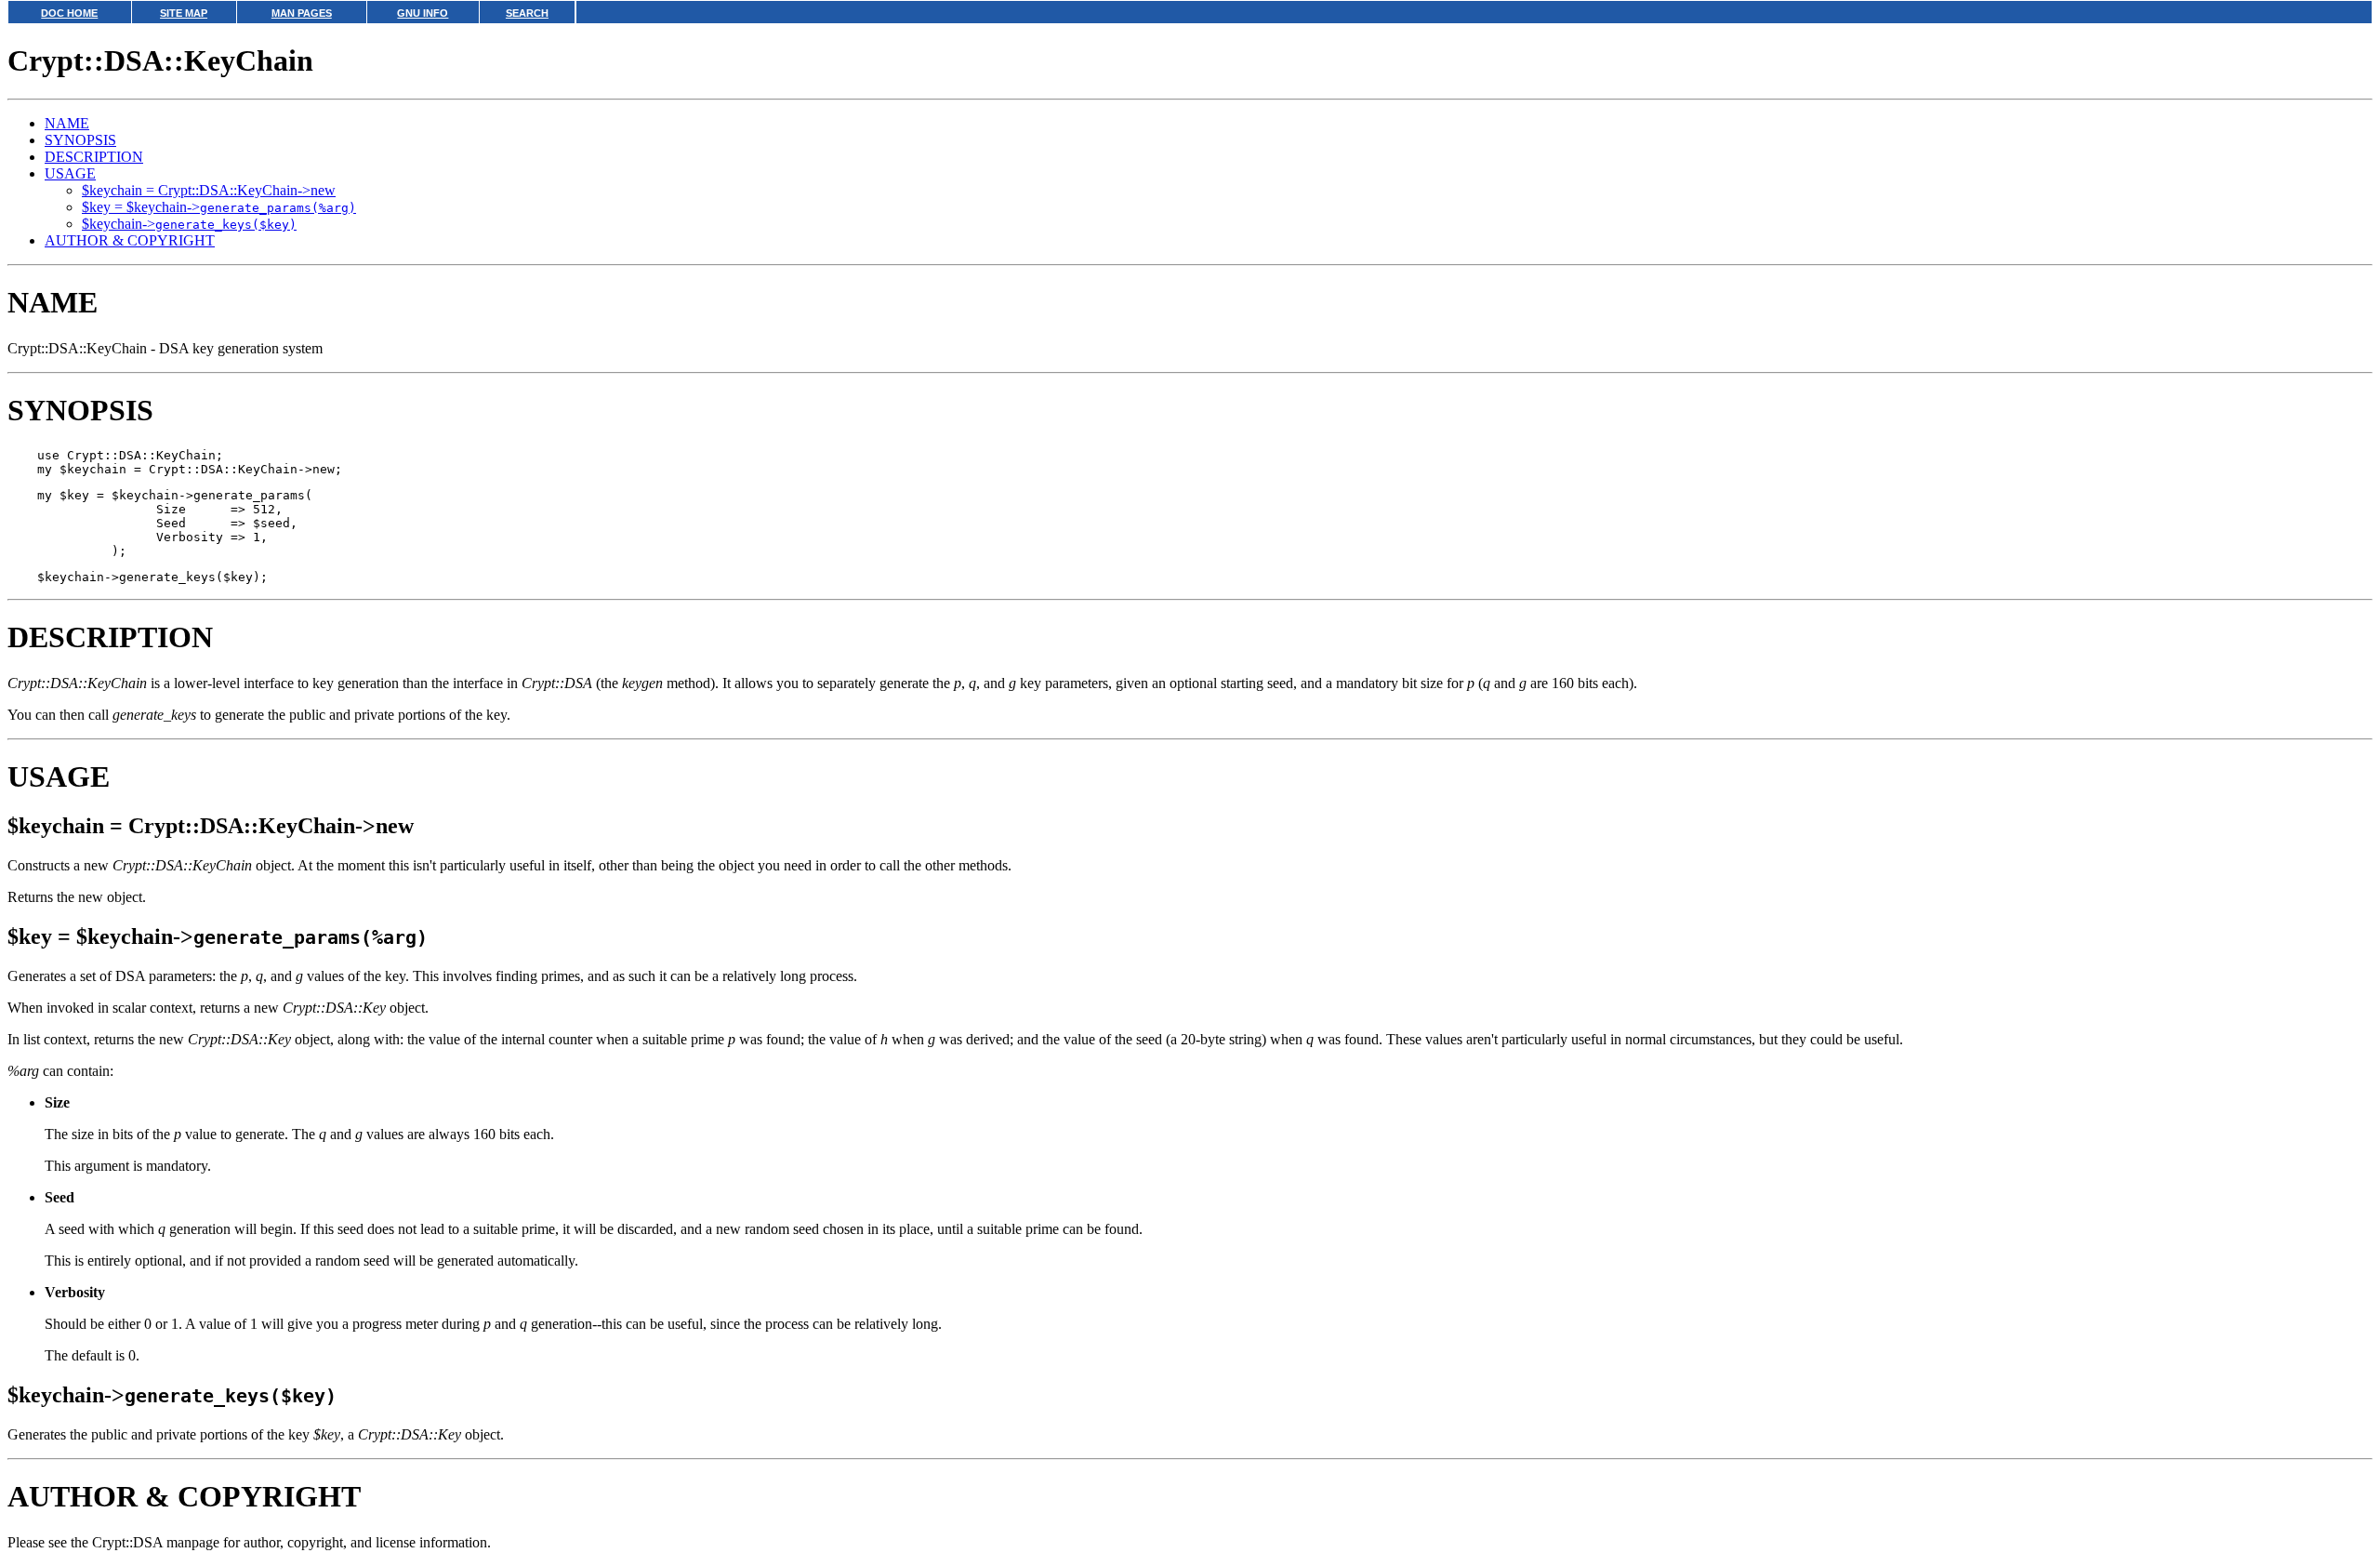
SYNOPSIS (80, 140)
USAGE (70, 173)
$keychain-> (189, 224)
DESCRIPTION (94, 157)
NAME (67, 123)
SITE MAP (184, 13)
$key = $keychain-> (219, 207)
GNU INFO (423, 13)
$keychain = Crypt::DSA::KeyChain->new (209, 190)
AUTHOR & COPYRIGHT (130, 240)
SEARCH (527, 13)
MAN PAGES (302, 13)
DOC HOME (69, 13)
